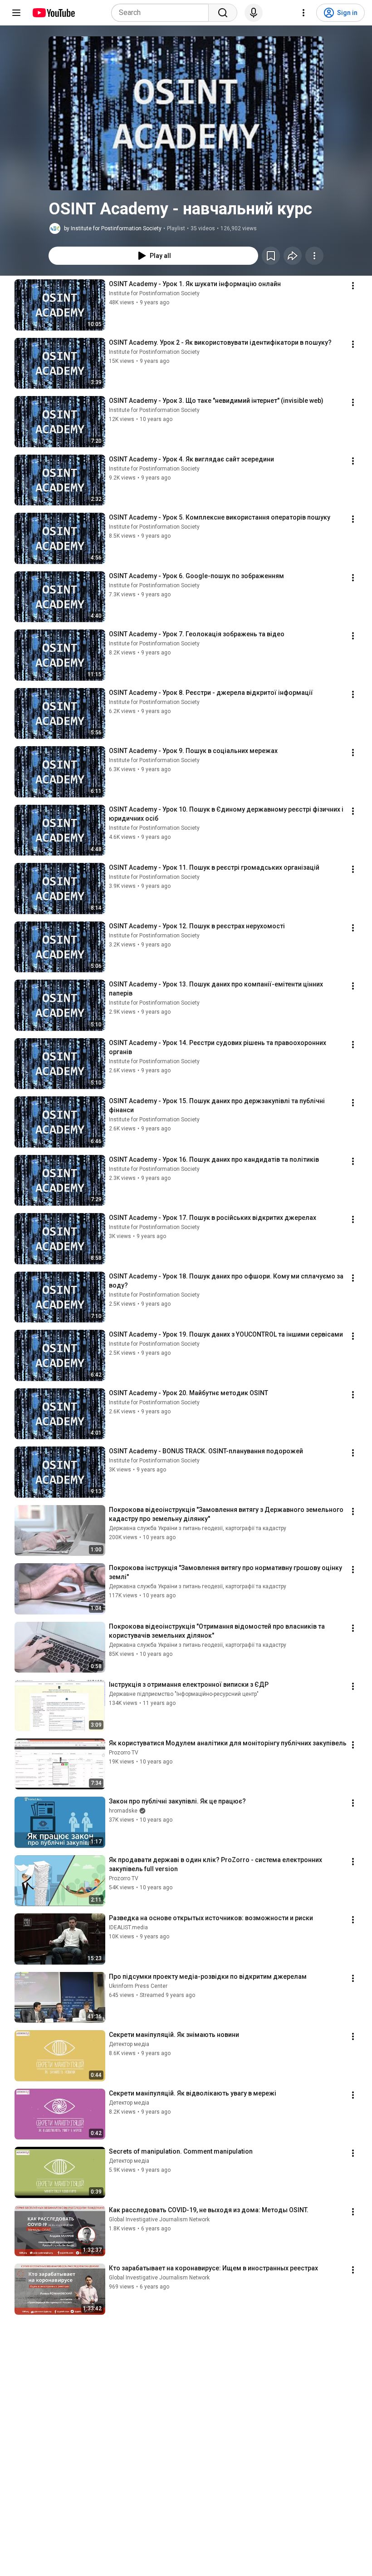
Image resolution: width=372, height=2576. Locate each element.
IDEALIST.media (128, 1927)
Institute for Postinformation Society (154, 293)
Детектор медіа (129, 2044)
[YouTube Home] (53, 13)
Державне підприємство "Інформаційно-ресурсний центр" (184, 1694)
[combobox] (163, 13)
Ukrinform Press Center (138, 1986)
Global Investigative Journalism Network (159, 2219)
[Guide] (16, 13)
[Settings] (303, 13)
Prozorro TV (124, 1753)
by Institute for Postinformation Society (113, 228)
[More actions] (314, 256)
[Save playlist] (271, 256)
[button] (186, 113)
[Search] (223, 13)
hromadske (123, 1811)
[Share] (293, 256)
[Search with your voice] (254, 13)
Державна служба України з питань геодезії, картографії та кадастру (198, 1528)
